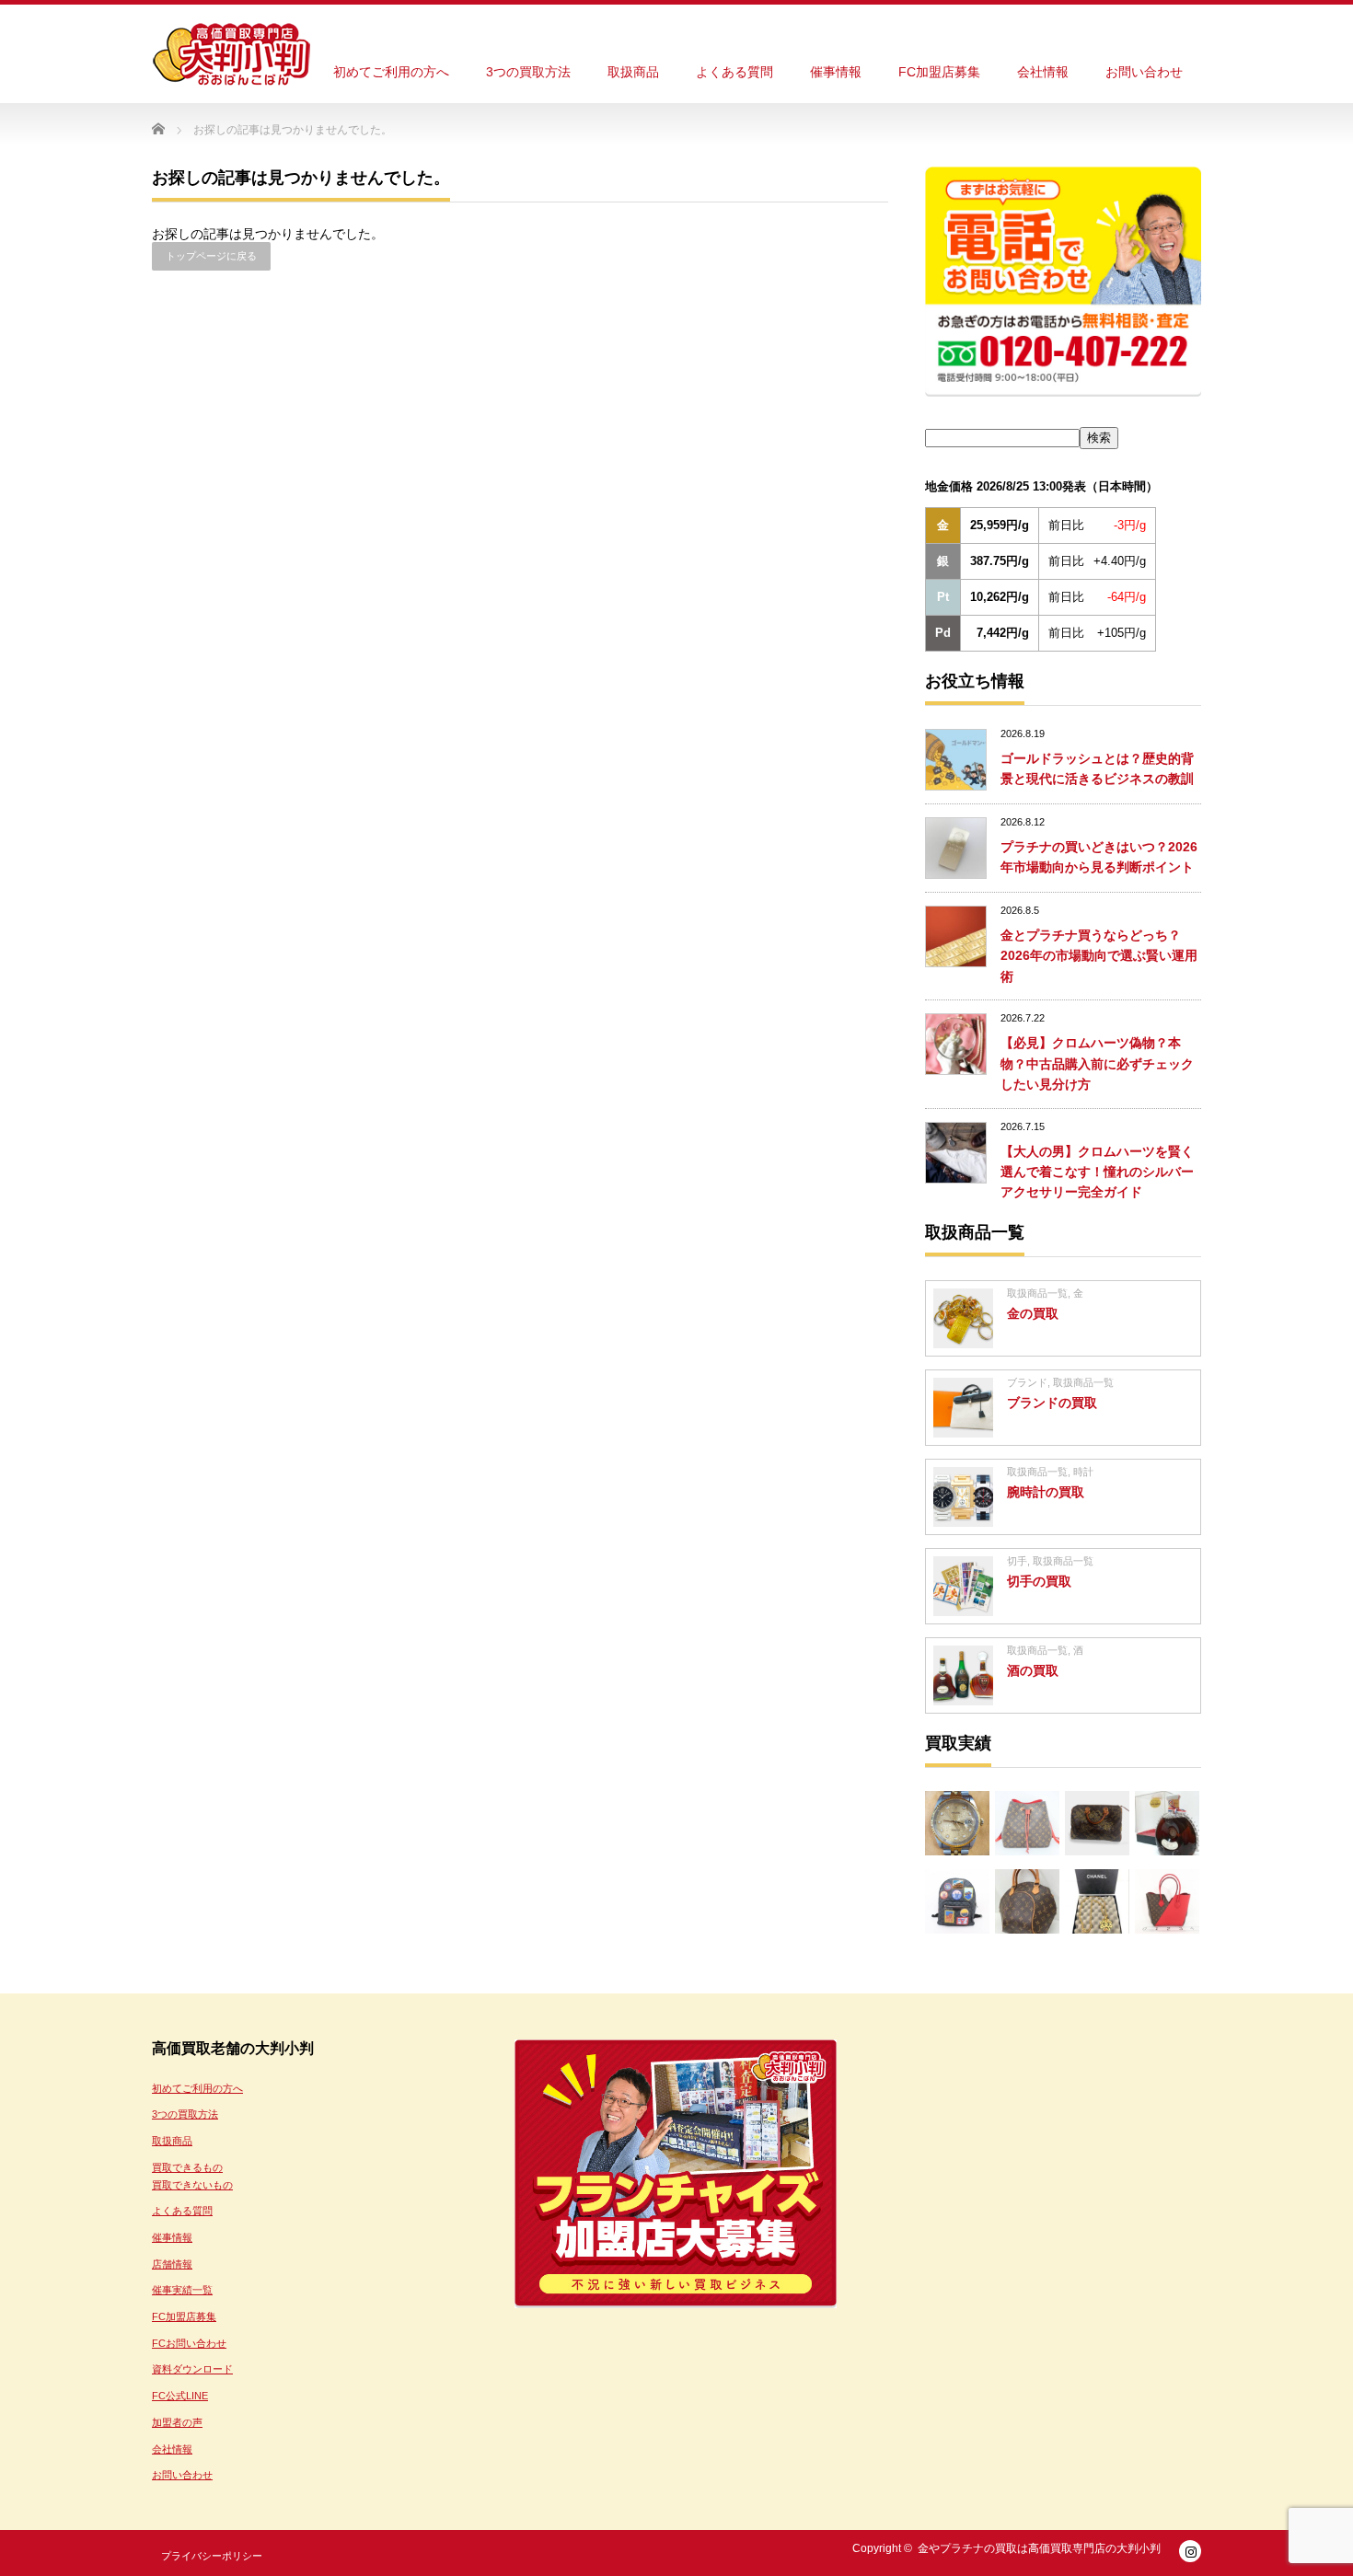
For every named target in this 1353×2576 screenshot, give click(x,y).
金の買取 (1033, 1313)
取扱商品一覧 (1037, 1293)
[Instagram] (1190, 2551)
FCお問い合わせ (189, 2343)
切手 (1017, 1561)
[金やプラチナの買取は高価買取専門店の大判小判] (231, 55)
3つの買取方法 (528, 72)
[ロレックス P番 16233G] (957, 1823)
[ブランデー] (1167, 1823)
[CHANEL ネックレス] (1097, 1901)
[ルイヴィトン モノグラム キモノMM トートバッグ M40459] (1167, 1901)
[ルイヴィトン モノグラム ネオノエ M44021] (1027, 1823)
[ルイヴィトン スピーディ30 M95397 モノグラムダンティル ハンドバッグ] (1097, 1823)
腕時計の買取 (1046, 1492)
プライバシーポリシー (212, 2556)
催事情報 (836, 72)
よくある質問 (734, 72)
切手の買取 (1039, 1581)
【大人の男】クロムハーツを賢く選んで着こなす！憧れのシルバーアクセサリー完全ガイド (1097, 1172)
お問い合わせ (1144, 72)
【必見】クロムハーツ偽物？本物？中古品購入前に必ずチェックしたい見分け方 (1097, 1063)
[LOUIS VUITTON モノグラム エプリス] (1027, 1901)
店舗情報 (172, 2264)
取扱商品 (633, 72)
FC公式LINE (180, 2396)
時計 (1083, 1472)
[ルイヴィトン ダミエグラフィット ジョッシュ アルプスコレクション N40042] (957, 1901)
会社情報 (1043, 72)
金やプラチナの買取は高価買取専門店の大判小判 (1039, 2548)
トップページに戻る (211, 256)
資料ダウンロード (192, 2369)
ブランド (1027, 1382)
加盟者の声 (177, 2422)
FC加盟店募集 (939, 72)
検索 (1099, 438)
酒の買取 (1033, 1670)
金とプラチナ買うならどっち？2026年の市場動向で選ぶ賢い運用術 (1099, 956)
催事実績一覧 (182, 2290)
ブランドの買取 (1052, 1403)
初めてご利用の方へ (391, 72)
